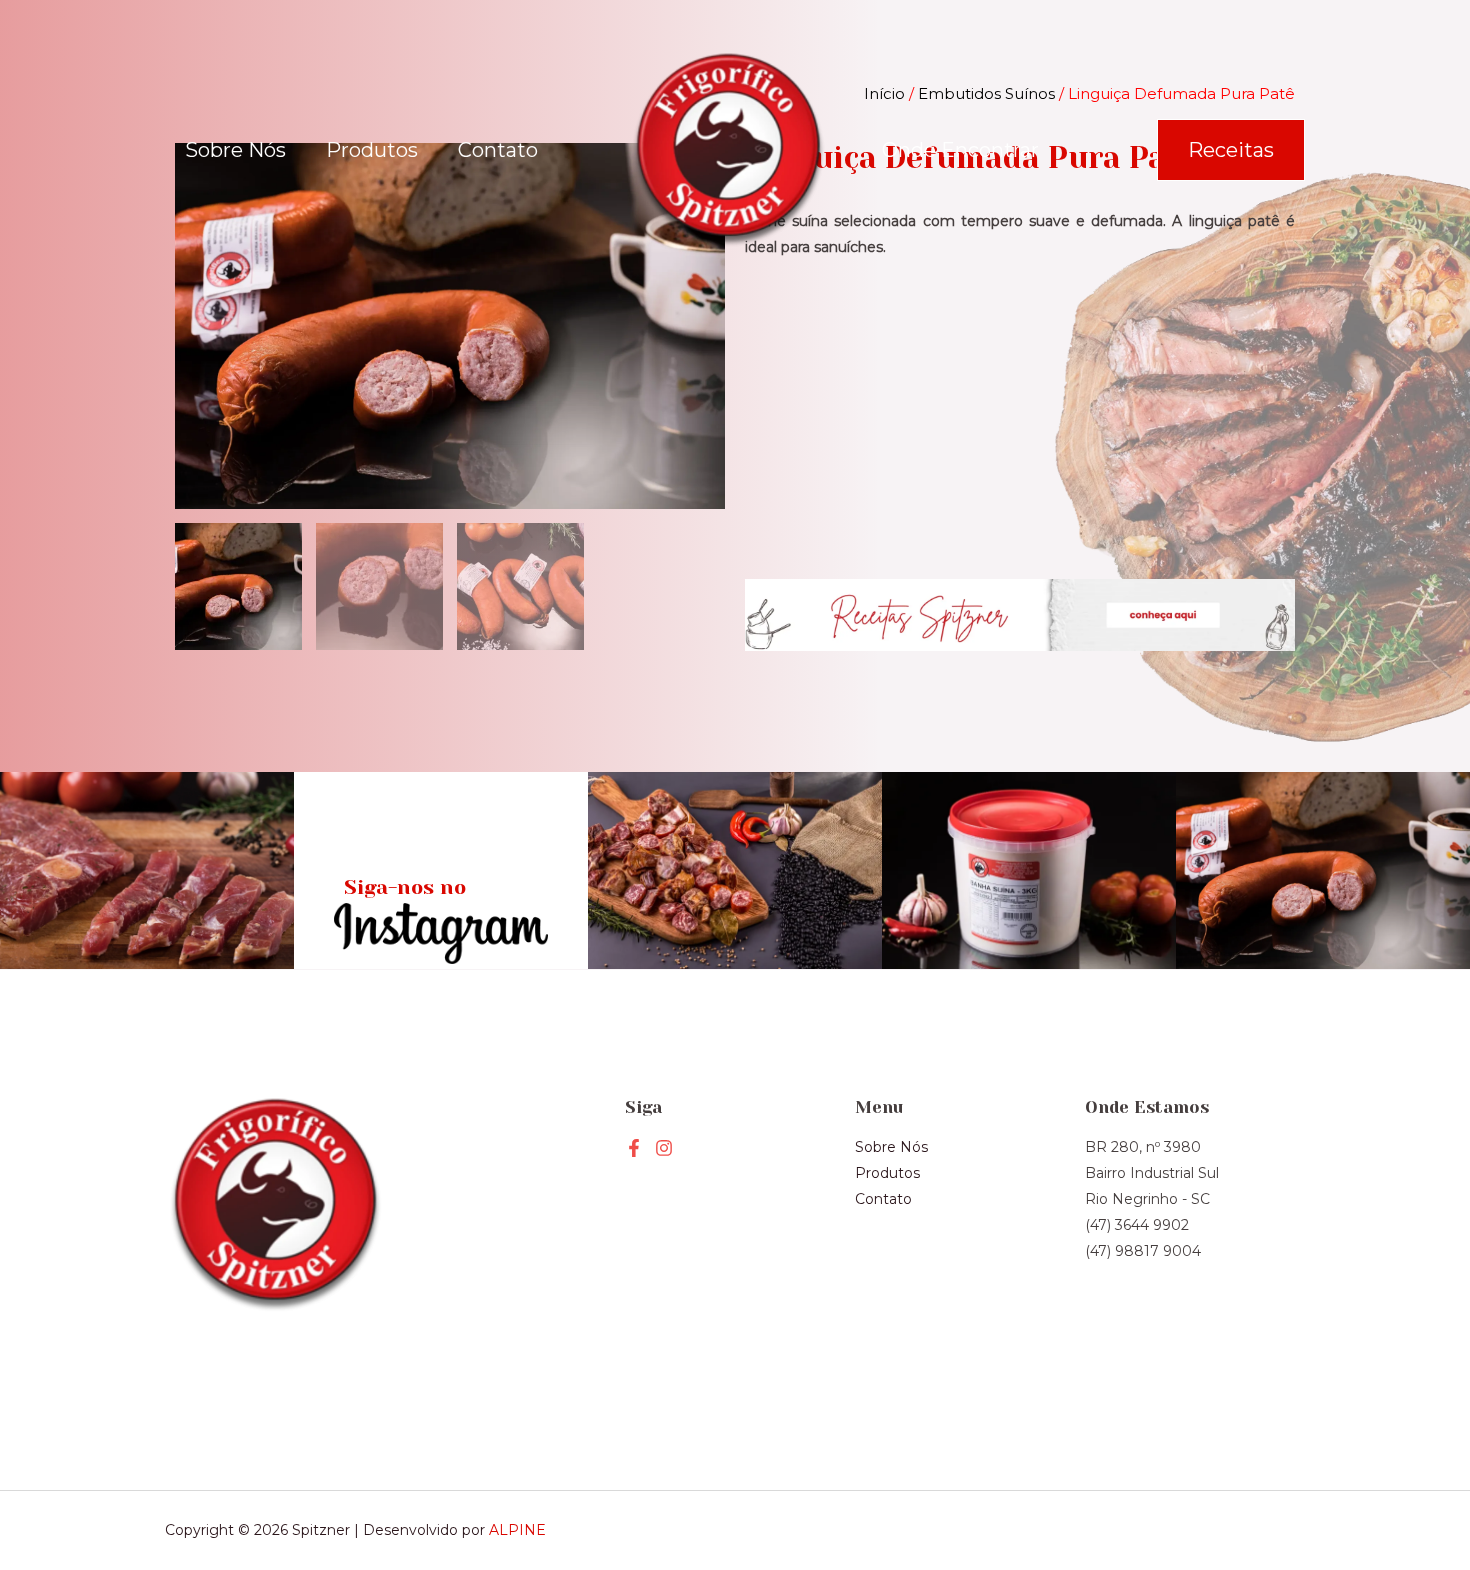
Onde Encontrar (960, 150)
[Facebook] (634, 1148)
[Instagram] (664, 1148)
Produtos (372, 150)
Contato (498, 150)
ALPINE (517, 1530)
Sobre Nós (235, 150)
